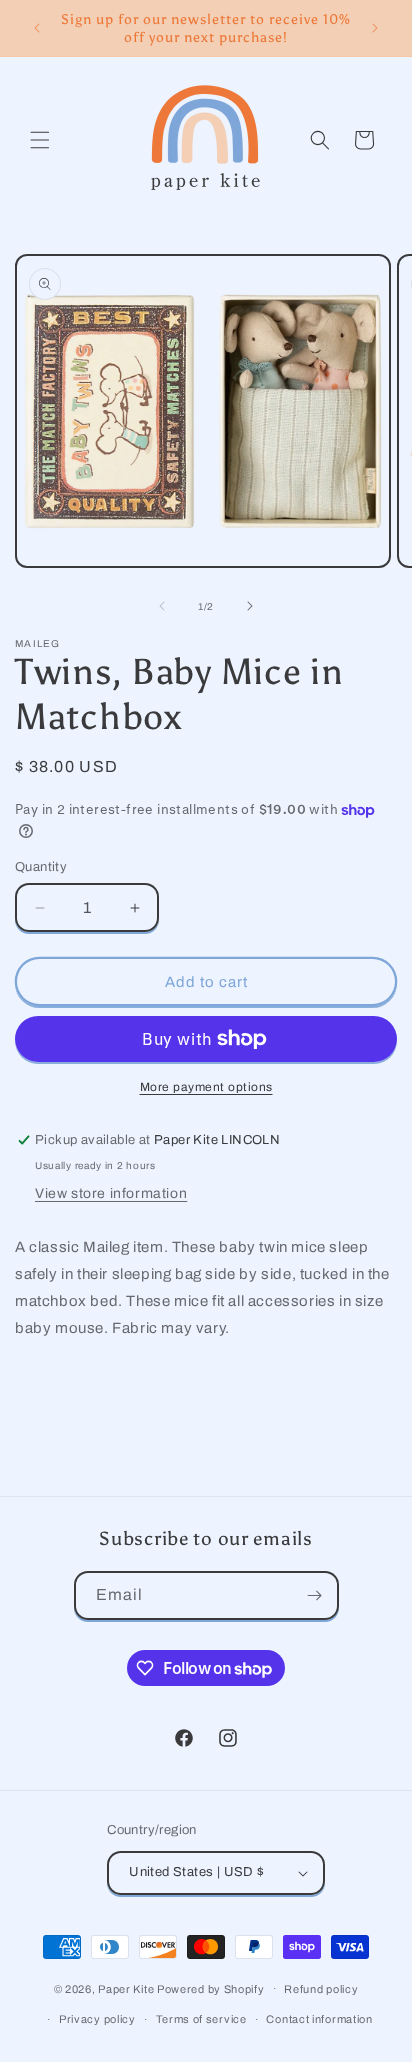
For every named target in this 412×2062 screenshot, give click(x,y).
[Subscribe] (315, 1595)
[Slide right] (250, 606)
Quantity (41, 867)
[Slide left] (162, 606)
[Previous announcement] (37, 28)
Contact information (319, 2019)
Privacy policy (97, 2019)
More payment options (206, 1087)
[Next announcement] (375, 28)
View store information (111, 1193)
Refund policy (321, 1989)
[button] (40, 140)
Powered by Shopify (211, 1988)
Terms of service (201, 2019)
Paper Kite (126, 1988)
